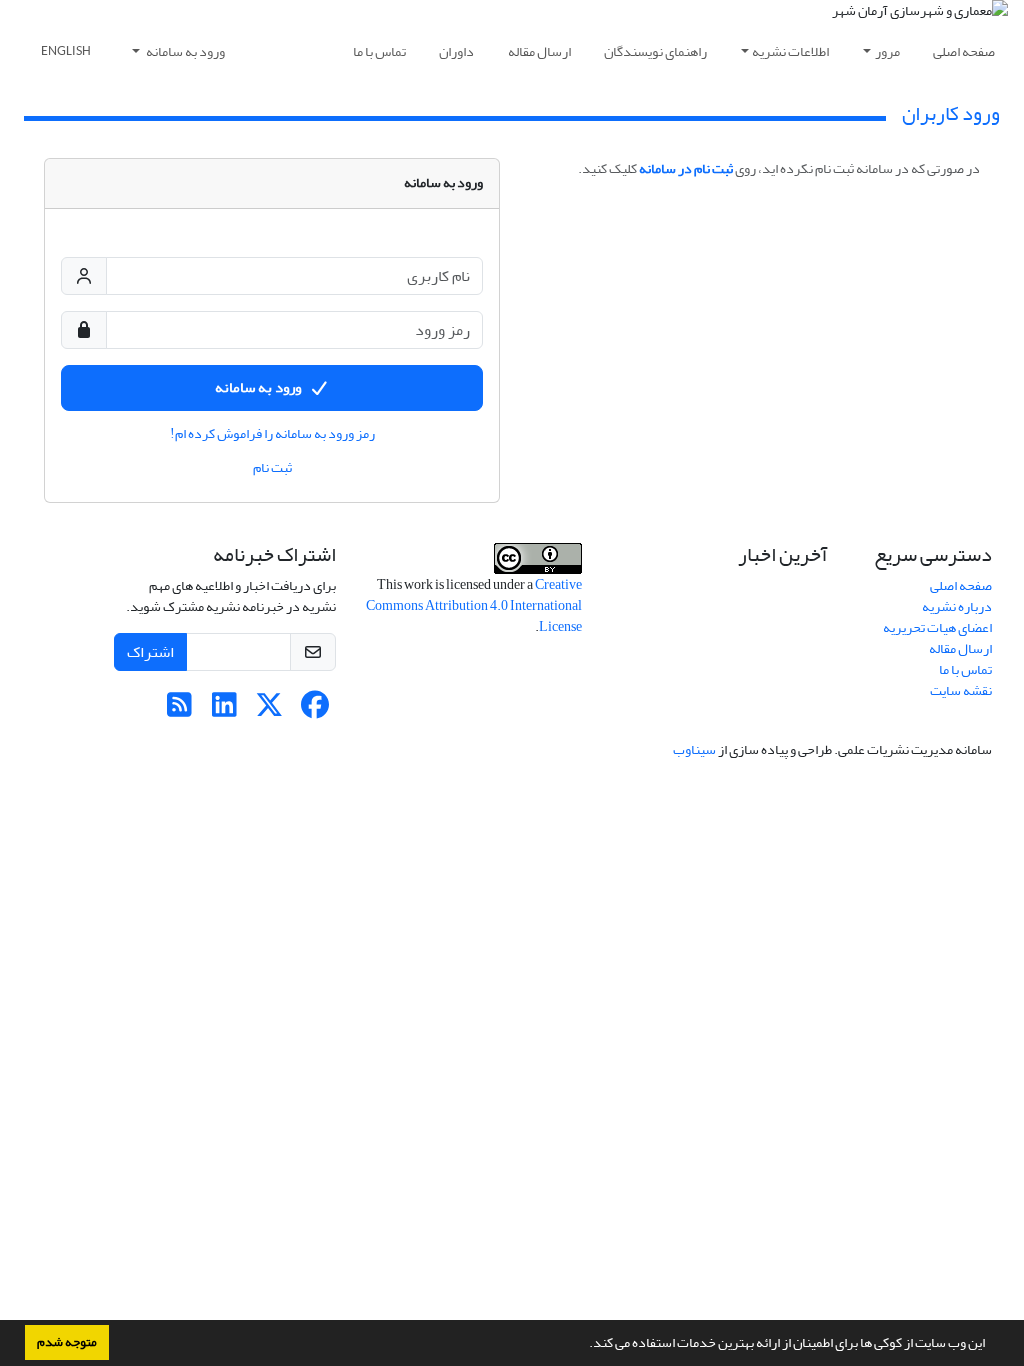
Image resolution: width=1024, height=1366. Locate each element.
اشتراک (150, 652)
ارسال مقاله (539, 51)
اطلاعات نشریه (790, 51)
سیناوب (694, 749)
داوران (456, 51)
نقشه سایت (961, 690)
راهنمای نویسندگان (655, 51)
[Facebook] (314, 710)
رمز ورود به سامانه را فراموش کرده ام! (272, 434)
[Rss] (179, 710)
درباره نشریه (957, 606)
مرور (887, 51)
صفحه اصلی (964, 51)
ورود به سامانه (184, 51)
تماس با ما (379, 51)
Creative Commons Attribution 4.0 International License (474, 605)
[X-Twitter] (269, 710)
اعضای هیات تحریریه (937, 627)
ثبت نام (272, 468)
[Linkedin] (224, 710)
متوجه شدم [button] (67, 1342)
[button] (584, 1345)
